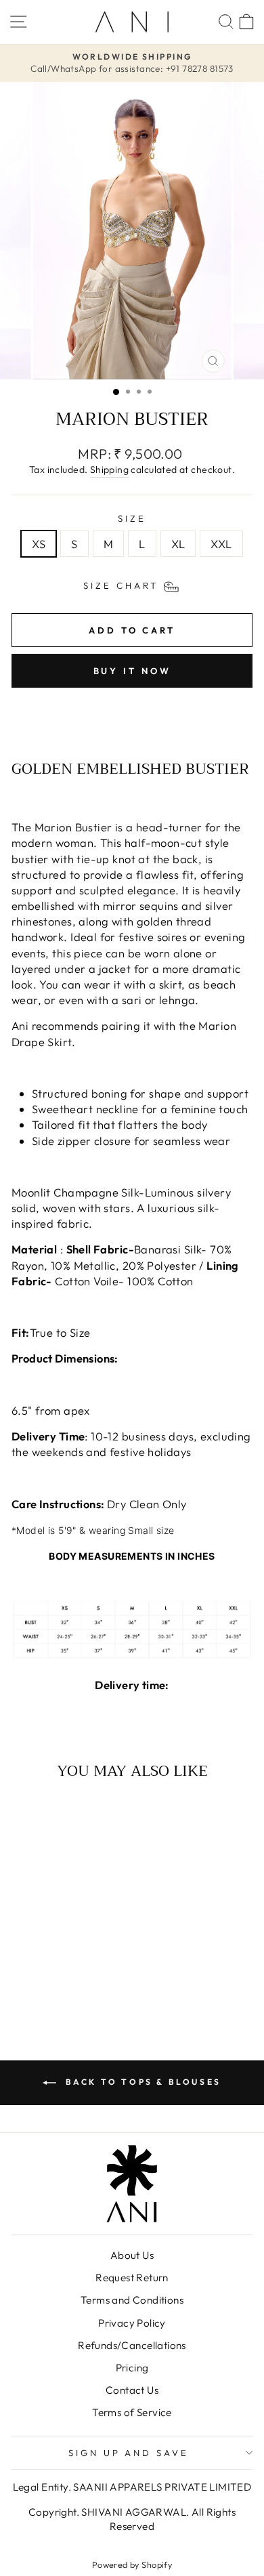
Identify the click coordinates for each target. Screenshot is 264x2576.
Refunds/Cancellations (132, 2345)
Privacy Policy (132, 2323)
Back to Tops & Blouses (141, 2082)
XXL (221, 544)
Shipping (109, 470)
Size (132, 518)
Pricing (132, 2368)
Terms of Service (132, 2412)
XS (39, 544)
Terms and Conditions (132, 2300)
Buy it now (132, 671)
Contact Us (132, 2390)
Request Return (132, 2278)
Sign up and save (129, 2453)
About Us (132, 2255)
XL (178, 544)
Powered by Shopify (132, 2564)
